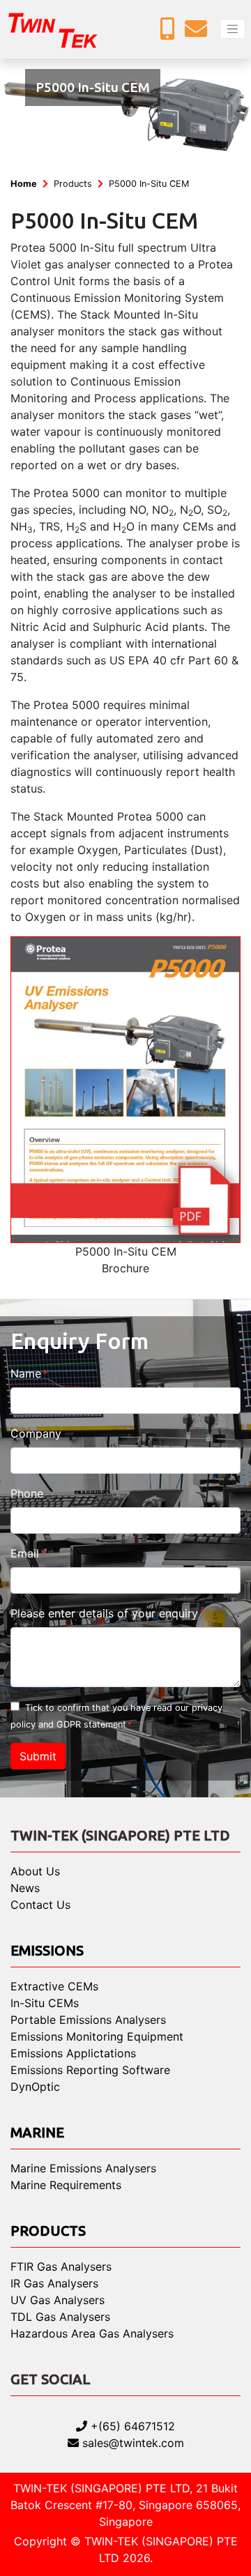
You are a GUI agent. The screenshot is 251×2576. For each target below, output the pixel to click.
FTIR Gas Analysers (61, 2266)
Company (36, 1433)
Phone (27, 1493)
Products (73, 184)
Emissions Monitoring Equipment (97, 2036)
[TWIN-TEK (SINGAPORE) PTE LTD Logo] (63, 29)
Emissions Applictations (73, 2053)
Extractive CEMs (54, 1986)
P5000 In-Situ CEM (149, 184)
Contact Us (40, 1905)
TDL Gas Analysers (60, 2317)
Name (26, 1373)
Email (25, 1553)
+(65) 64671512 (131, 2426)
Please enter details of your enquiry (104, 1613)
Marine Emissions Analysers (83, 2168)
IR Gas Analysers (54, 2283)
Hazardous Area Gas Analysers (92, 2333)
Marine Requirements (66, 2185)
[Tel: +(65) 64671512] (171, 33)
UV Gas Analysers (58, 2300)
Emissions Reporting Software (90, 2070)
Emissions (47, 1950)
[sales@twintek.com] (199, 33)
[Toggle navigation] (233, 29)
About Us (35, 1871)
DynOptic (35, 2087)
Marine (37, 2132)
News (25, 1888)
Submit (38, 1756)
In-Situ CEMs (45, 2003)
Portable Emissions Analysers (88, 2020)
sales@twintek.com (131, 2443)
